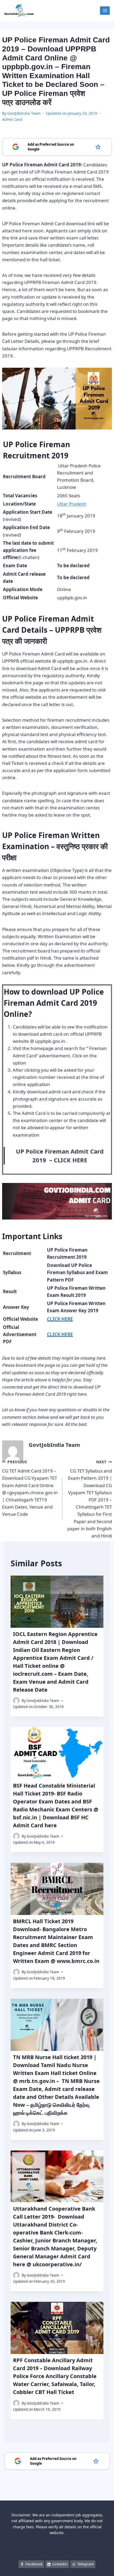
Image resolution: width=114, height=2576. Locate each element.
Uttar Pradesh (72, 504)
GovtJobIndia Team (24, 113)
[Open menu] (105, 10)
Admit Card (12, 119)
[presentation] (57, 1602)
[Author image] (16, 1701)
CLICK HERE (71, 1160)
